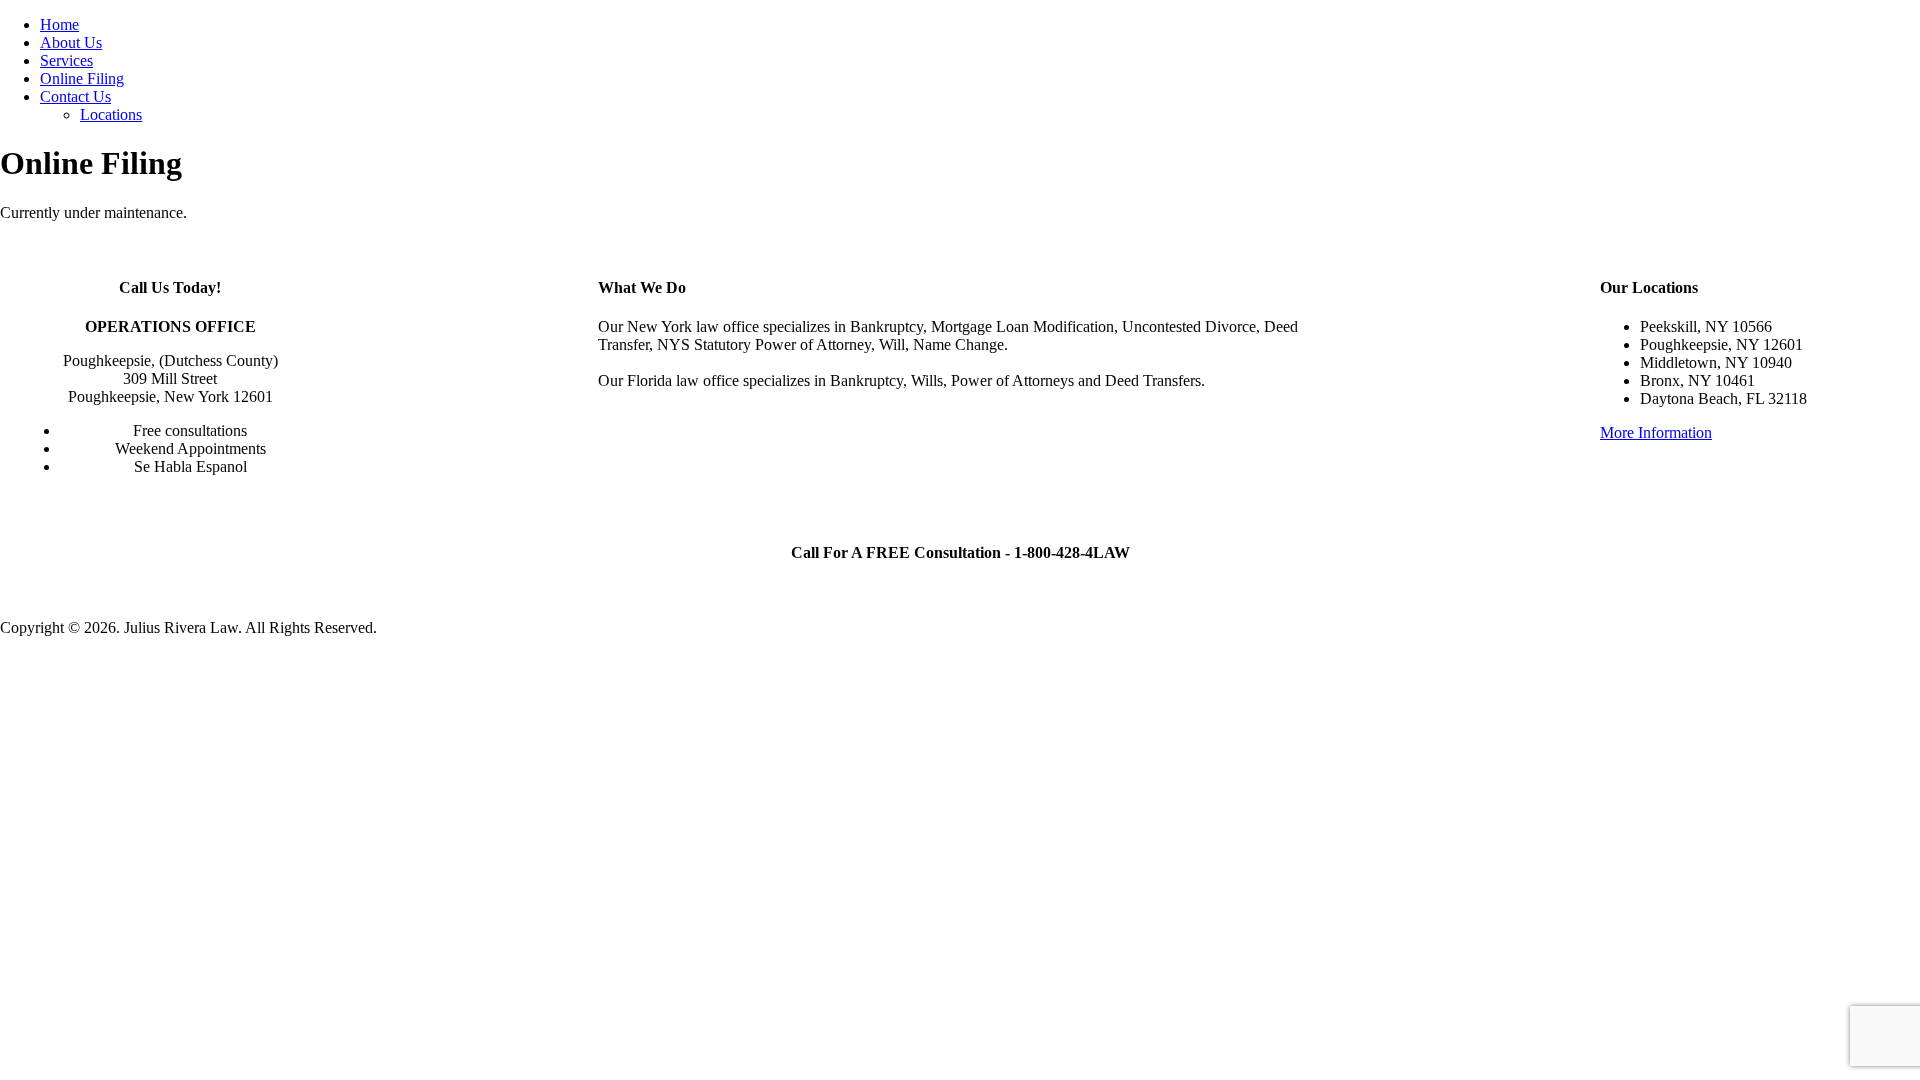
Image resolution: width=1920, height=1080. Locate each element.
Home (59, 24)
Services (66, 60)
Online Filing (82, 78)
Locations (111, 114)
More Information (1656, 432)
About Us (71, 42)
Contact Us (75, 96)
